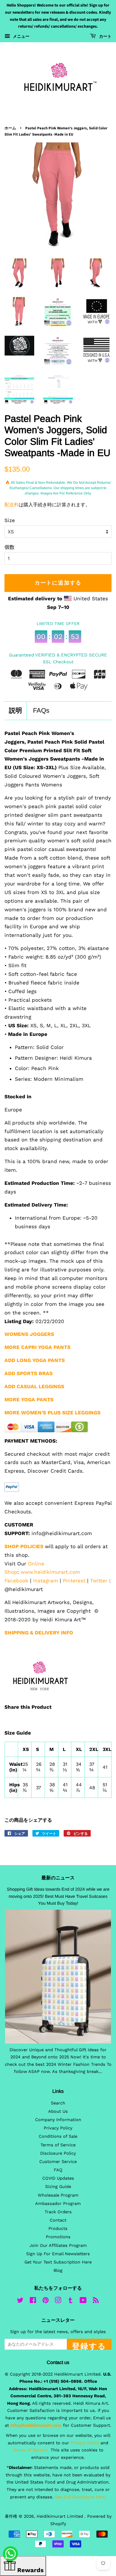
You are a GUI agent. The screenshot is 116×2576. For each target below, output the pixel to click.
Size (10, 520)
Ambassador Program (58, 2204)
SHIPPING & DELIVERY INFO (39, 1633)
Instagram (46, 1581)
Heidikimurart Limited (61, 2516)
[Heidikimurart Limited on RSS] (96, 2301)
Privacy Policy (58, 2128)
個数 (10, 547)
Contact (58, 2220)
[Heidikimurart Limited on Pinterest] (46, 2301)
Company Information (58, 2120)
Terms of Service (58, 2145)
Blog (58, 2271)
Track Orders (58, 2212)
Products (58, 2229)
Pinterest (74, 1581)
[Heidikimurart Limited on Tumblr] (70, 2301)
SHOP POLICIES (24, 1546)
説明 (15, 710)
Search (58, 2103)
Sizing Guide (58, 2187)
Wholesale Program (58, 2195)
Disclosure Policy (58, 2153)
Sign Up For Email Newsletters (58, 2254)
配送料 (12, 505)
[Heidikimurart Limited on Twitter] (20, 2301)
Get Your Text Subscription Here (58, 2262)
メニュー (21, 36)
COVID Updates (58, 2178)
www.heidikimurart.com (50, 1572)
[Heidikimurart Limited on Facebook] (33, 2301)
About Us (58, 2111)
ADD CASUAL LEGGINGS (34, 1386)
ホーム (10, 128)
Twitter (99, 1581)
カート (105, 37)
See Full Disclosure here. (80, 2497)
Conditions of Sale (58, 2136)
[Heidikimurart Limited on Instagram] (58, 2301)
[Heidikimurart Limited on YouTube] (83, 2301)
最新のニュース (58, 1878)
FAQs (41, 710)
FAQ (58, 2170)
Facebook (16, 1581)
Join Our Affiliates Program (58, 2246)
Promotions (58, 2237)
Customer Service (58, 2162)
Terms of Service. (31, 2450)
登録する (89, 2345)
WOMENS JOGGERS (29, 1334)
